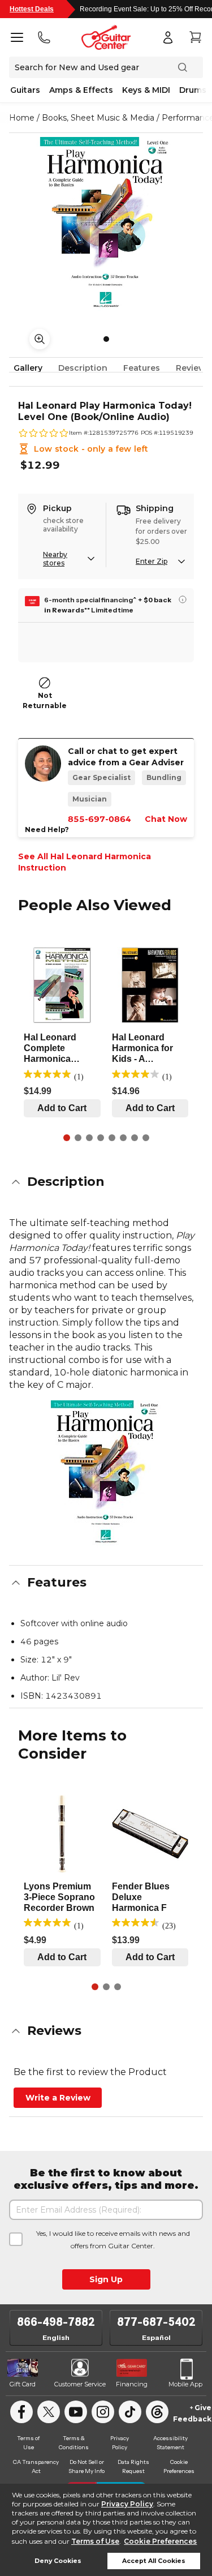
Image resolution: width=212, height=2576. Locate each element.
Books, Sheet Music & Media (98, 118)
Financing (132, 2384)
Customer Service (80, 2384)
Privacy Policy (127, 2504)
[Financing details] (183, 599)
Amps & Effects (81, 90)
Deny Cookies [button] (58, 2561)
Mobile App (185, 2384)
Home (22, 118)
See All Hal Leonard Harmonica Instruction (85, 862)
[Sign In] (168, 37)
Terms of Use (95, 2541)
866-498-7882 (56, 2322)
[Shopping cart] (195, 37)
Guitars (25, 90)
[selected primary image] (106, 225)
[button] (106, 1182)
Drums (193, 90)
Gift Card (23, 2384)
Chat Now (166, 819)
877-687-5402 (156, 2322)
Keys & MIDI (146, 90)
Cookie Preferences (160, 2541)
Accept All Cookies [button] (154, 2561)
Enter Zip (152, 561)
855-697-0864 (99, 819)
